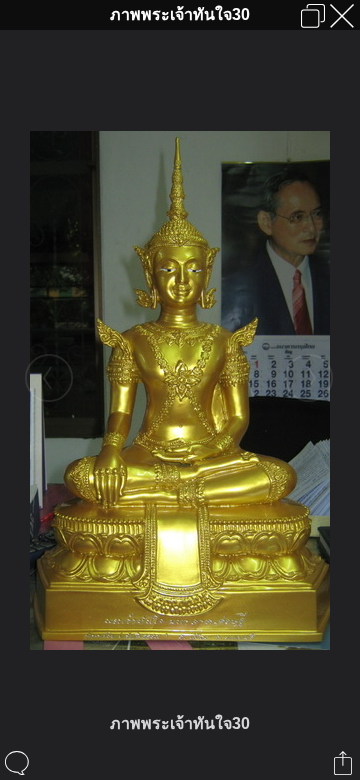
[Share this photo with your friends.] (344, 763)
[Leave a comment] (18, 763)
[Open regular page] (313, 16)
